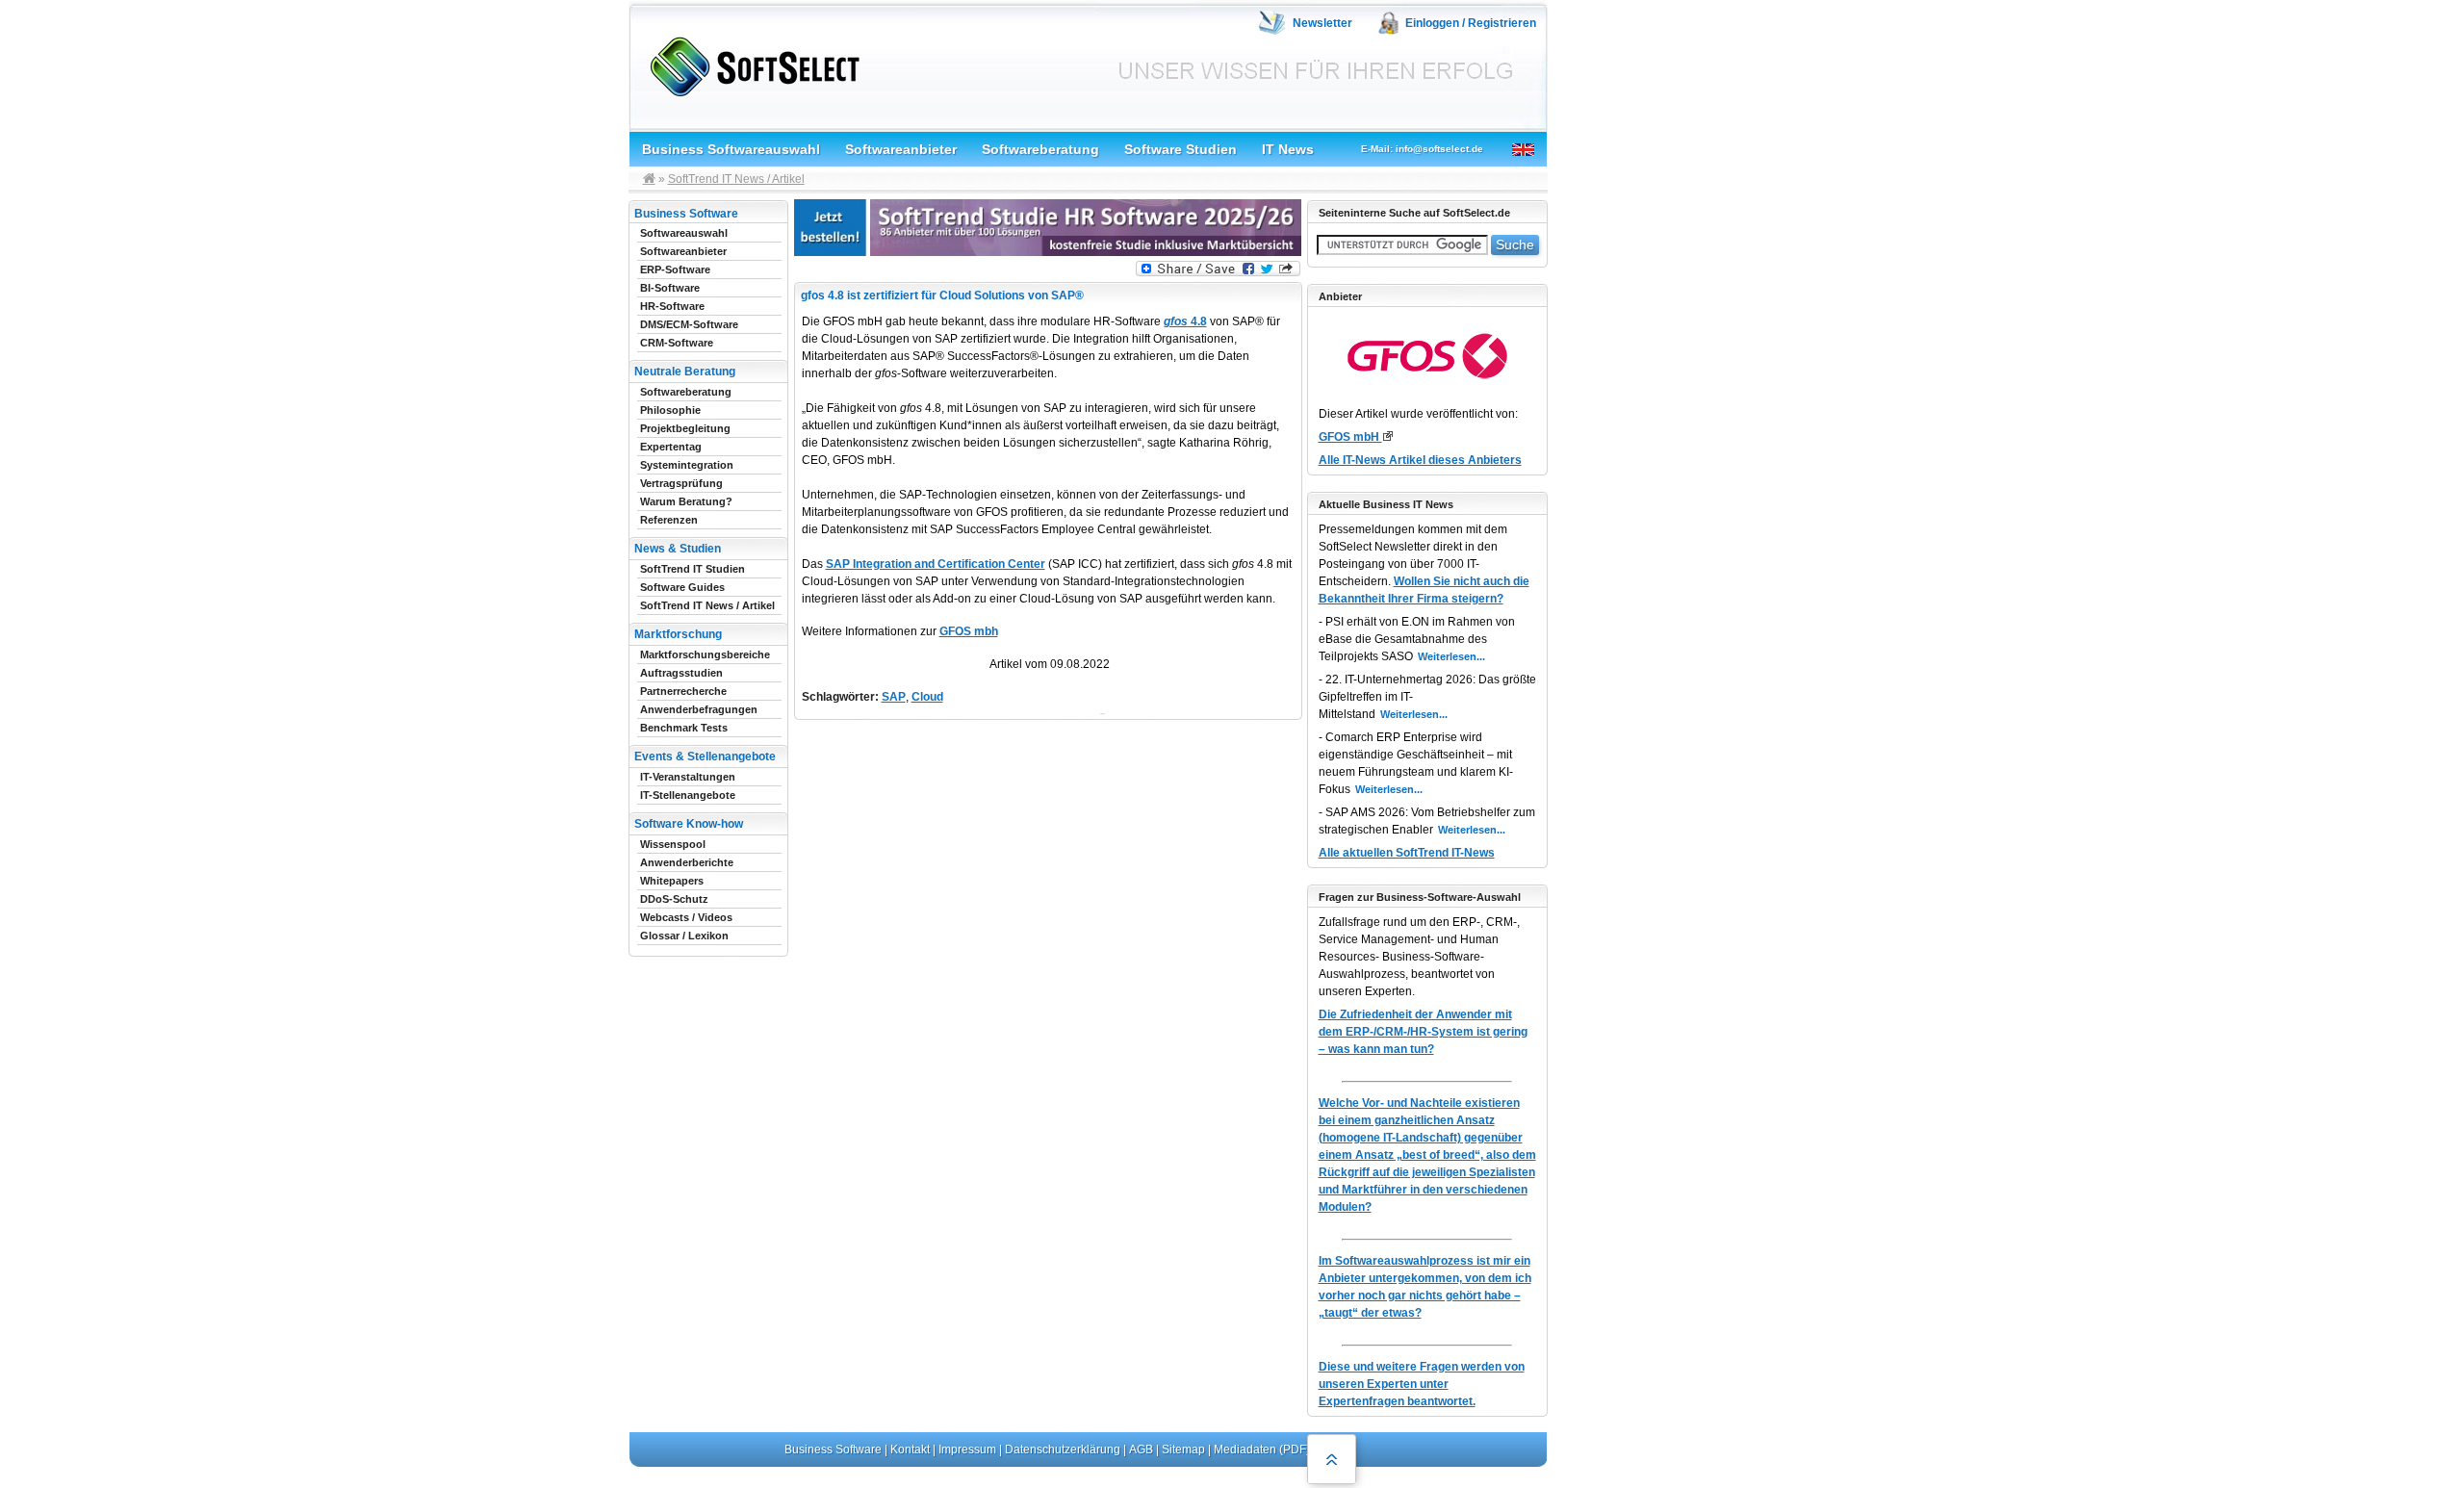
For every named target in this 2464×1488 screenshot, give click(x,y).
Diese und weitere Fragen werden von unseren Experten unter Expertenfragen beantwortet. (1422, 1384)
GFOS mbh (969, 631)
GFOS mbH (1350, 437)
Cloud (927, 697)
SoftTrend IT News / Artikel (736, 179)
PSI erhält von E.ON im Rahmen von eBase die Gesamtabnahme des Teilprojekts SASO (1417, 639)
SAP (894, 697)
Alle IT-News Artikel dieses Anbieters (1420, 460)
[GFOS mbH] (1387, 436)
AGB (1141, 1450)
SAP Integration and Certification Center (936, 564)
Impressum (967, 1450)
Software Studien (1181, 149)
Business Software (833, 1450)
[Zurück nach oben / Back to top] (1332, 1459)
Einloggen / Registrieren (1471, 23)
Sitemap (1183, 1450)
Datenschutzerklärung (1063, 1450)
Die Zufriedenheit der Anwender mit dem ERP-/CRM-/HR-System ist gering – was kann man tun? (1423, 1032)
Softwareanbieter (901, 149)
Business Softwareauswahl (731, 149)
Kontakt (910, 1450)
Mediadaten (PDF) (1262, 1450)
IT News (1288, 149)
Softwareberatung (1040, 149)
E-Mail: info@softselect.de (1422, 149)
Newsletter (1322, 23)
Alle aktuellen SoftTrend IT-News (1407, 853)
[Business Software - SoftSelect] (750, 63)
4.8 (1185, 321)
